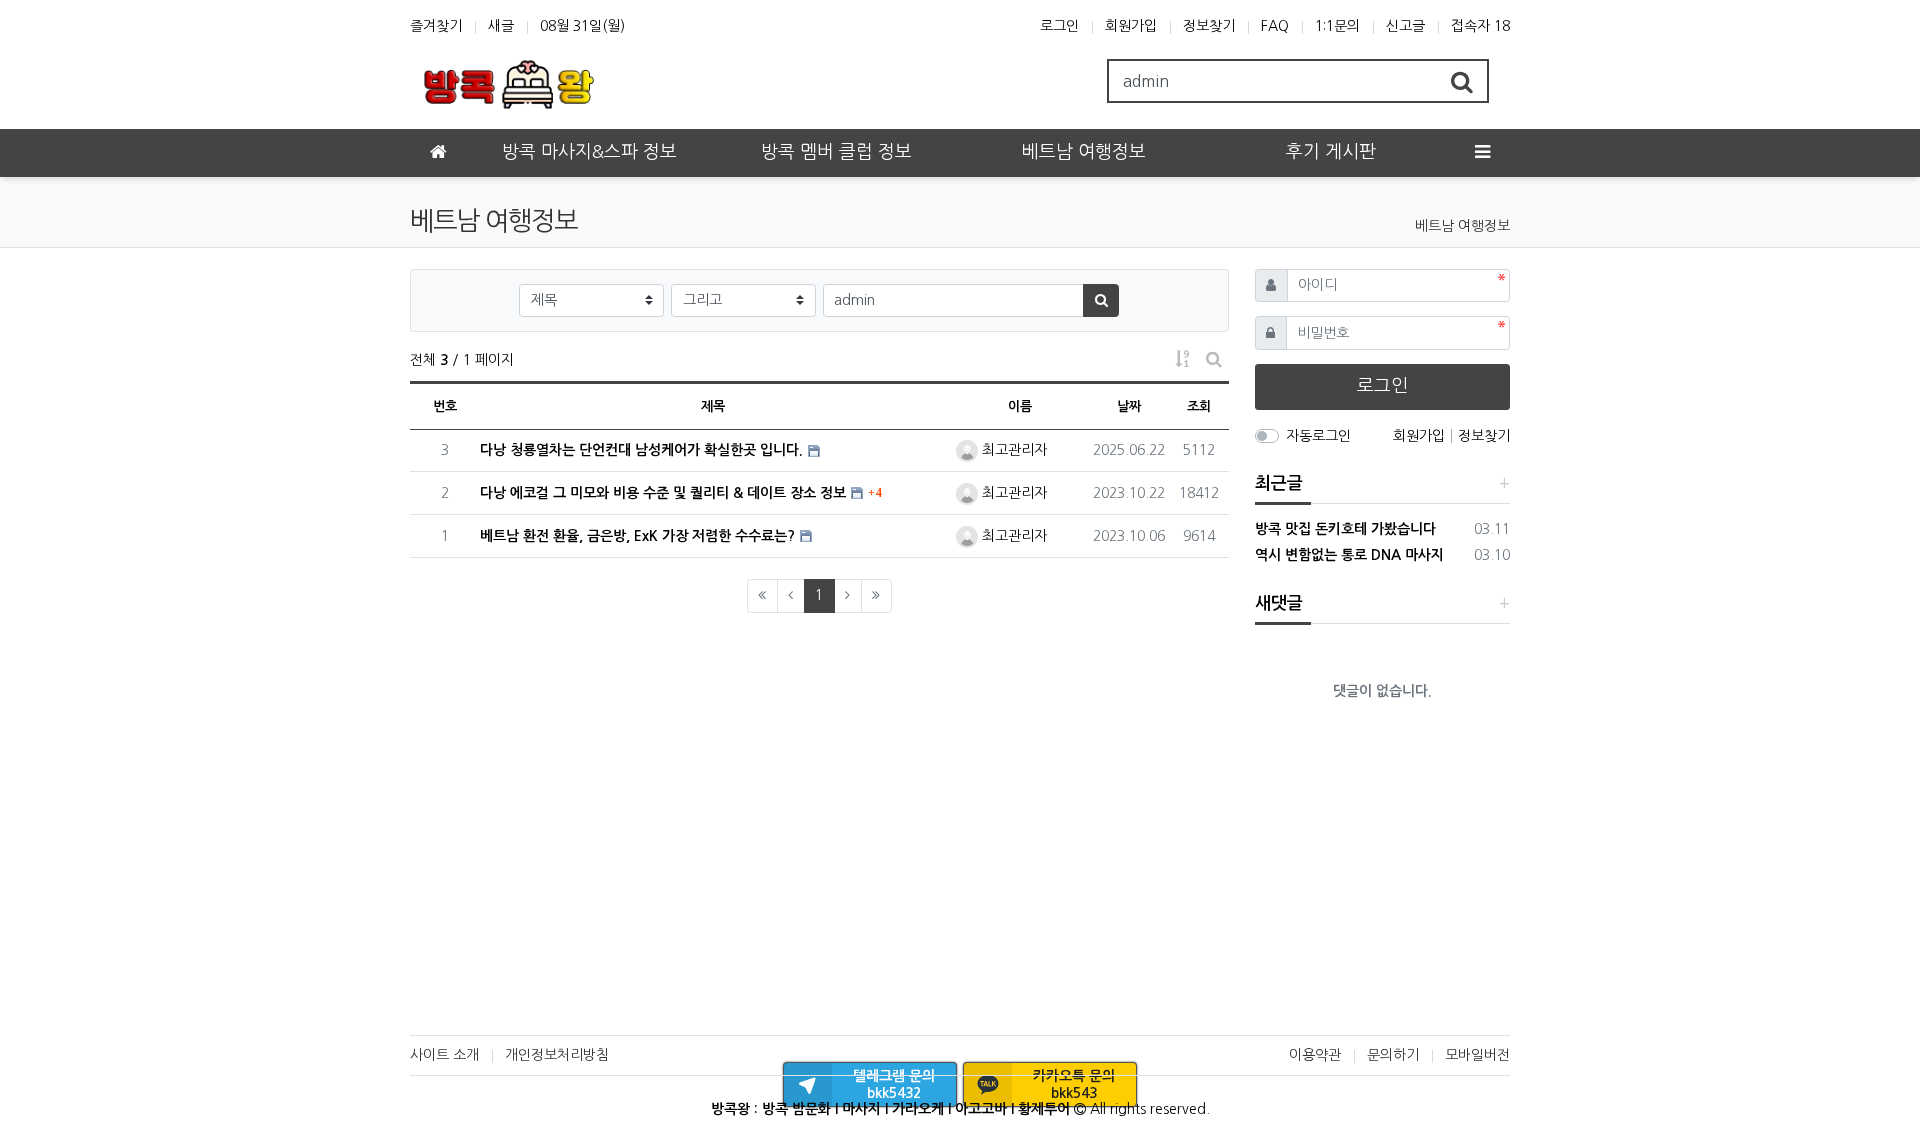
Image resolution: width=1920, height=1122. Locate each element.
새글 (501, 26)
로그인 (1059, 26)
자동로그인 (1318, 436)
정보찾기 (1209, 26)
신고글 (1405, 26)
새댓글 (1279, 603)
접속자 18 (1480, 26)
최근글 (1279, 483)
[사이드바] (1482, 153)
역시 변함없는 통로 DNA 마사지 (1349, 555)
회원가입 (1131, 26)
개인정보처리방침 (557, 1055)
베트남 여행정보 (1462, 226)
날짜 (1129, 406)
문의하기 (1393, 1055)
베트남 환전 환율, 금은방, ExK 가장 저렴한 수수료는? (637, 536)
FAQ (1275, 26)
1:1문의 (1337, 26)
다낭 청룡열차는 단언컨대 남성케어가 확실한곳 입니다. (641, 450)
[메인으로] (438, 153)
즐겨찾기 (436, 26)
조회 (1199, 406)
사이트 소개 (444, 1055)
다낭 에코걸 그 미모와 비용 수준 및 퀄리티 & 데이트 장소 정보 (663, 493)
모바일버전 (1477, 1055)
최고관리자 (1012, 450)
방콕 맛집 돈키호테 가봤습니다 (1345, 529)
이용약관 (1315, 1055)
